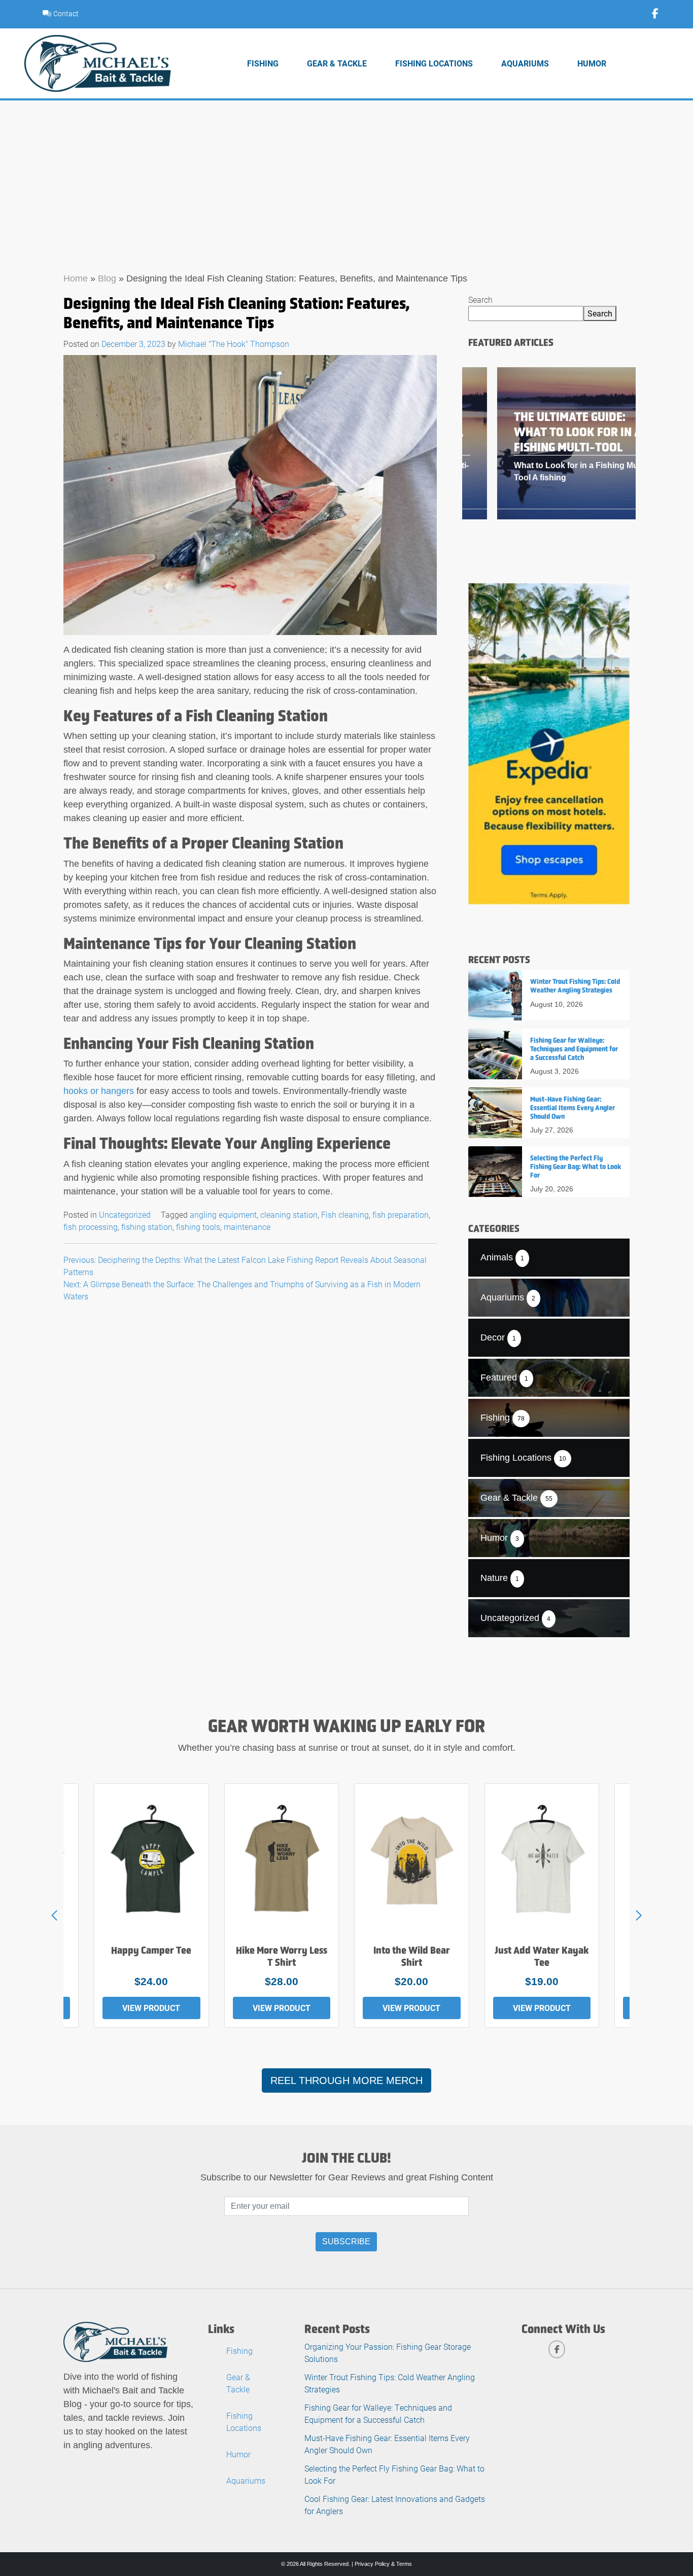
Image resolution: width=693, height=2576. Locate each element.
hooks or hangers (99, 1091)
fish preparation (401, 1214)
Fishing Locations (434, 63)
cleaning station (289, 1214)
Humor (592, 63)
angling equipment (223, 1214)
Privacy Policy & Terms (383, 2564)
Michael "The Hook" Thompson (234, 344)
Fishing (263, 63)
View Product (151, 2008)
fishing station (147, 1227)
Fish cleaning (345, 1214)
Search (480, 299)
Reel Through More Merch (346, 2080)
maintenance (247, 1227)
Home (76, 278)
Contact (65, 13)
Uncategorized (125, 1214)
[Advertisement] (346, 177)
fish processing (91, 1227)
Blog (107, 278)
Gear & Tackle (337, 63)
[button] (639, 1916)
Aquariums (525, 63)
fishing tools (198, 1227)
